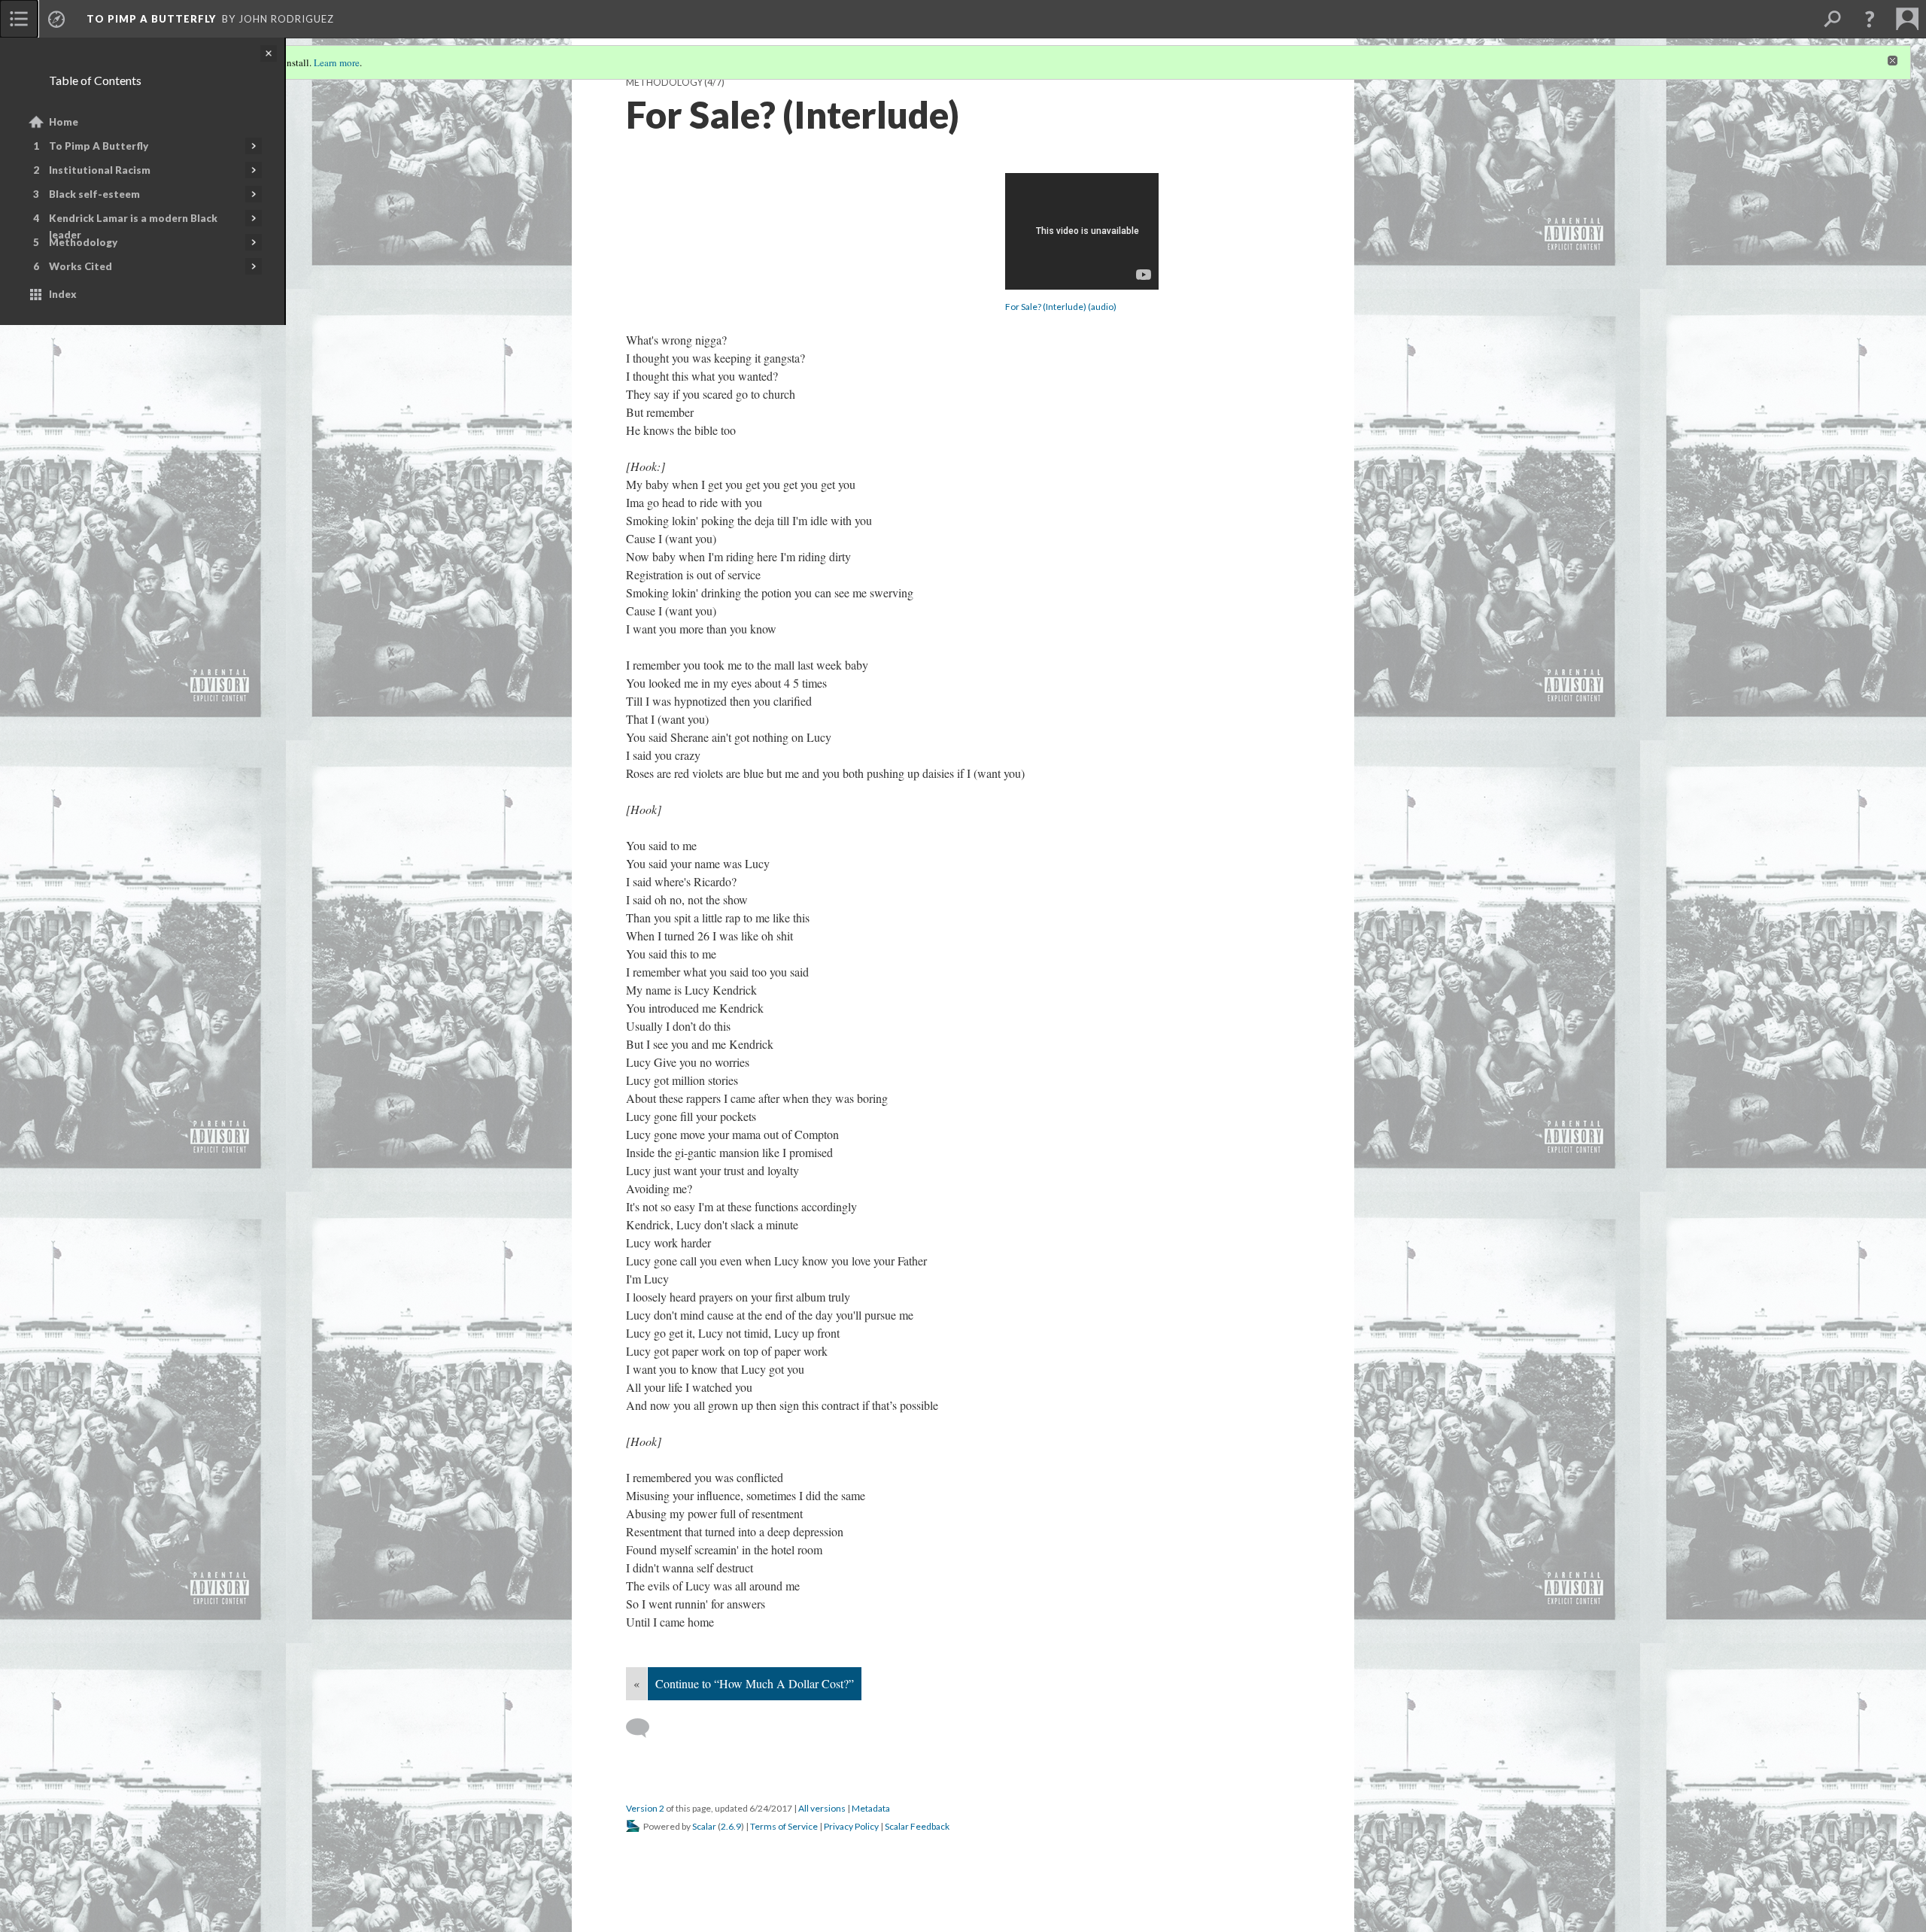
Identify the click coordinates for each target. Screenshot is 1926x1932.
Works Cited (81, 266)
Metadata (871, 1808)
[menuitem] (19, 19)
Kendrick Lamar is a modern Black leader (133, 226)
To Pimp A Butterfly (99, 146)
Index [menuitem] (63, 294)
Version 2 (645, 1808)
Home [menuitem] (64, 122)
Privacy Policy (851, 1826)
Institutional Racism (100, 170)
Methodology (83, 242)
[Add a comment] (644, 1728)
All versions (822, 1808)
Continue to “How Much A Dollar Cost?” (755, 1683)
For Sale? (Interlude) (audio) (1061, 307)
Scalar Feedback (917, 1826)
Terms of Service (784, 1826)
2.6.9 (731, 1826)
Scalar (704, 1826)
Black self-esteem (94, 194)
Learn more (337, 62)
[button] (1870, 19)
